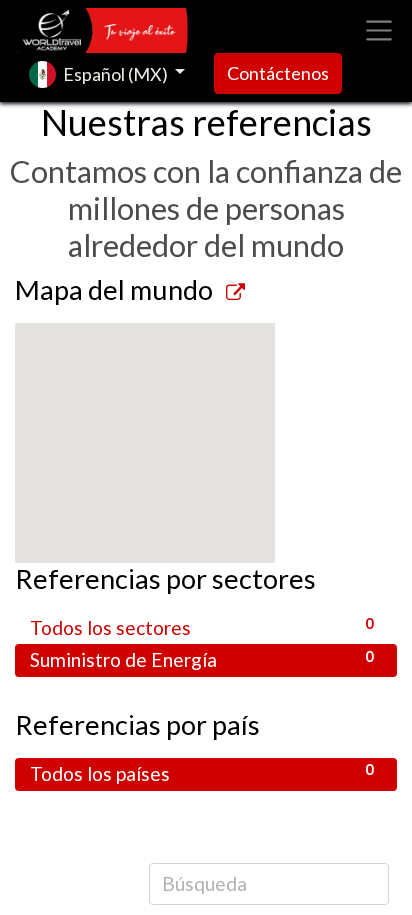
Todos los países (201, 772)
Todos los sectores (201, 626)
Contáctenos (278, 73)
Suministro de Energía (201, 659)
